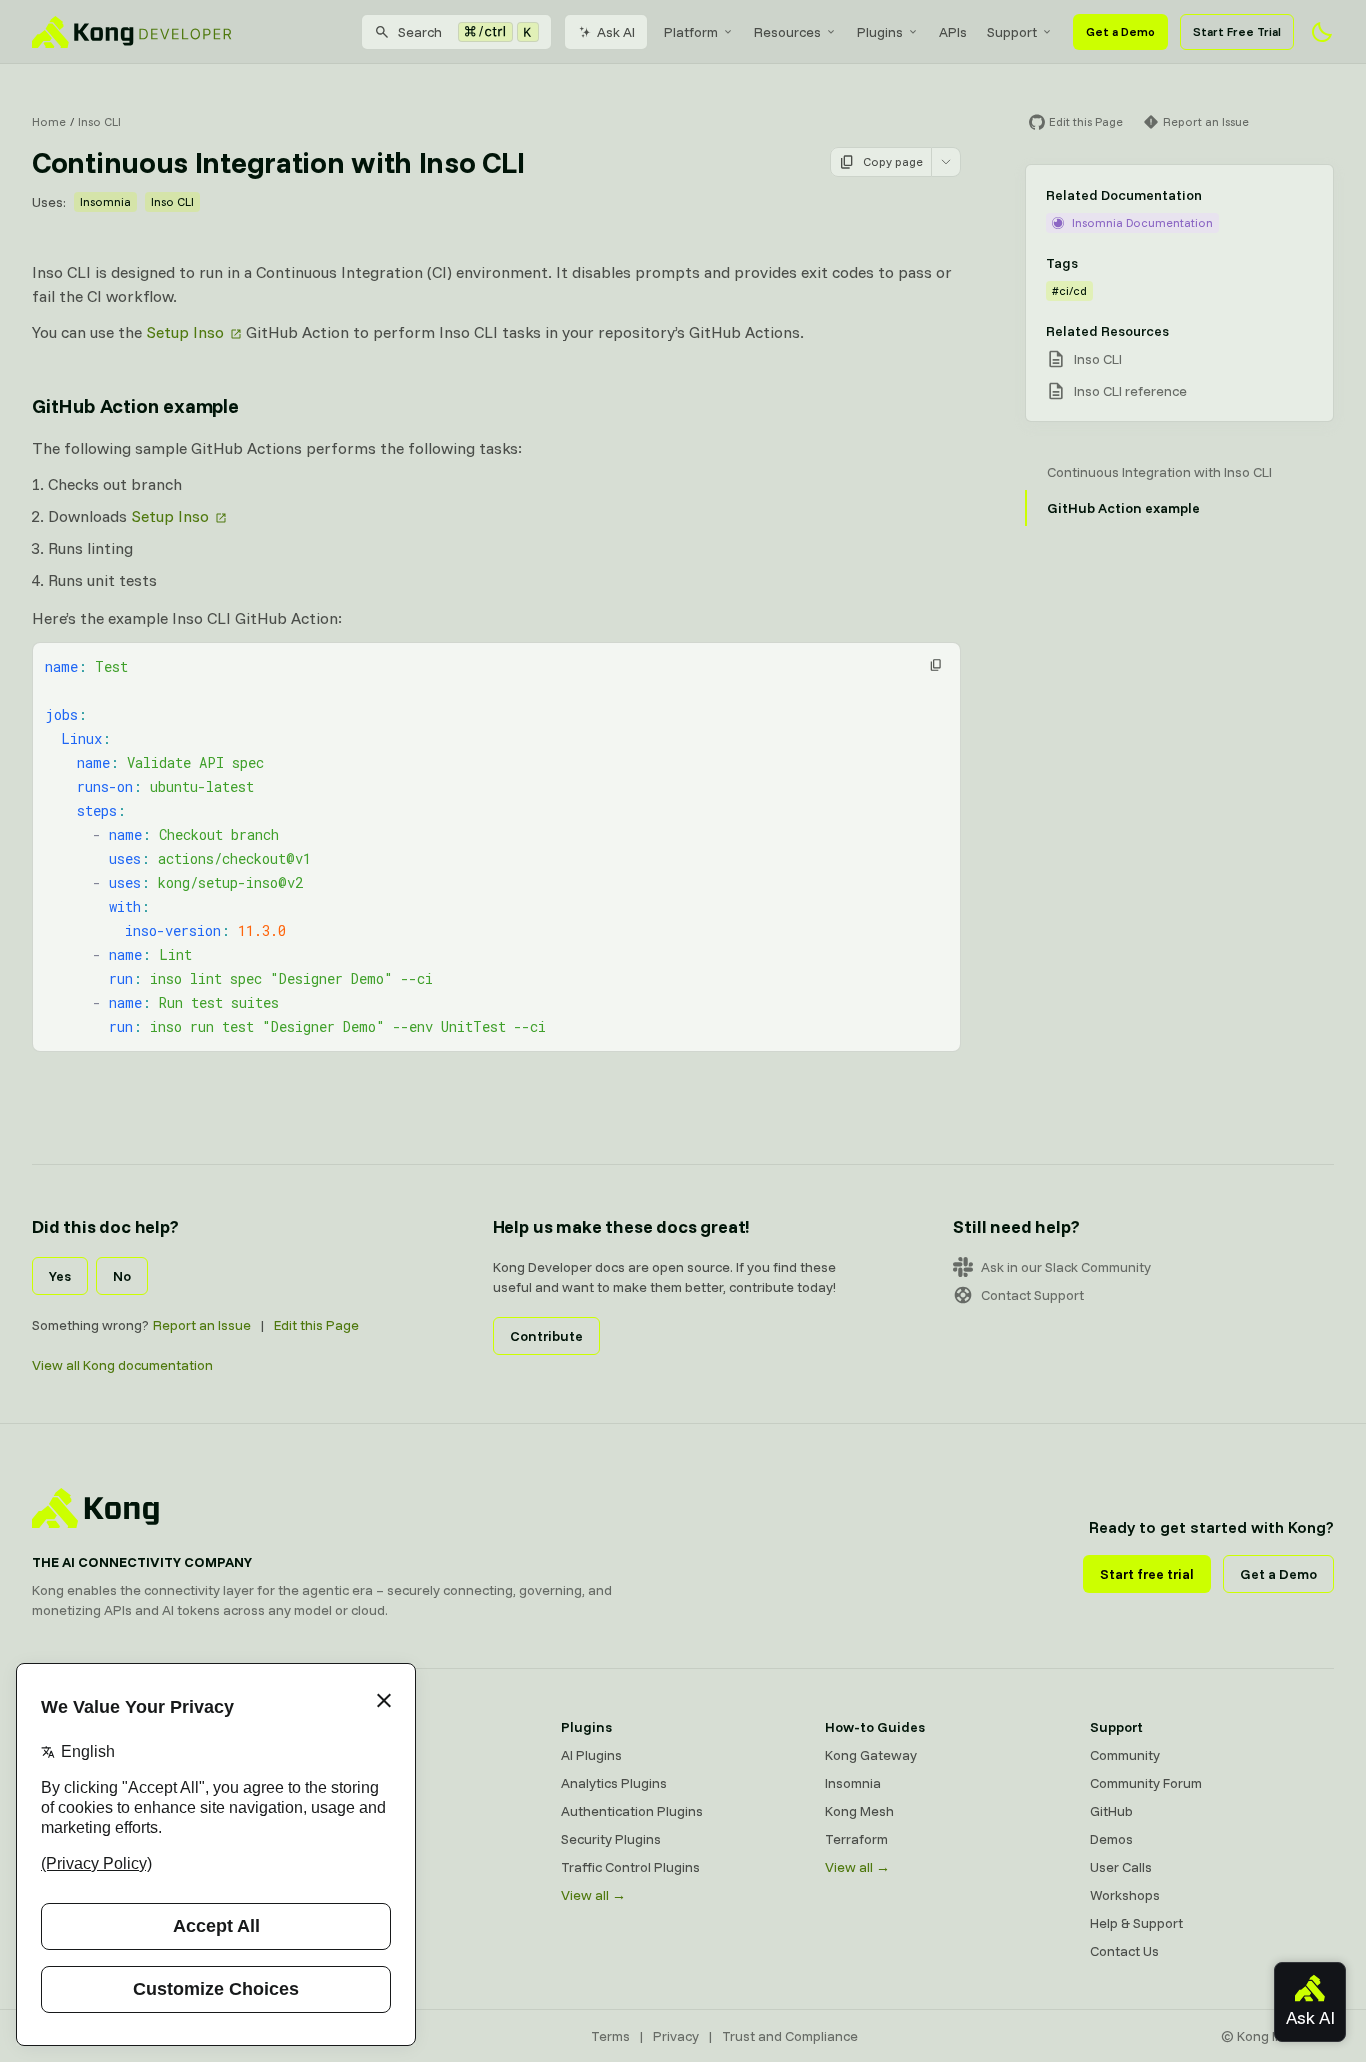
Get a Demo (1120, 31)
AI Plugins (591, 1755)
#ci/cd (1069, 290)
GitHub (1111, 1811)
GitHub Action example (135, 405)
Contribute (546, 1336)
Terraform (856, 1839)
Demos (1111, 1839)
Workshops (1125, 1895)
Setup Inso (185, 332)
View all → (593, 1895)
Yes (60, 1276)
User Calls (1121, 1867)
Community (1125, 1755)
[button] (936, 665)
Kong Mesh (330, 1811)
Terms (610, 2036)
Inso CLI (99, 121)
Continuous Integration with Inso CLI (1159, 472)
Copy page (893, 161)
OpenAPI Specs (344, 1867)
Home (49, 121)
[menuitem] (699, 32)
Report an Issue (202, 1325)
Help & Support (1136, 1923)
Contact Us (1124, 1951)
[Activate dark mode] (1322, 32)
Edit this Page (316, 1325)
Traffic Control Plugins (630, 1867)
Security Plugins (611, 1839)
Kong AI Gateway (349, 1783)
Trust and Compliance (790, 2036)
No (122, 1276)
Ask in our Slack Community (1066, 1267)
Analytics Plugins (614, 1783)
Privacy (676, 2036)
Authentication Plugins (632, 1811)
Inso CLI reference (1130, 391)
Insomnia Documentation (1142, 222)
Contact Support (1032, 1295)
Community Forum (1146, 1783)
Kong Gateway (342, 1755)
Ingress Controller (351, 1895)
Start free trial (1147, 1574)
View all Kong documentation (122, 1365)
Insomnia (105, 201)
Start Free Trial (1237, 31)
